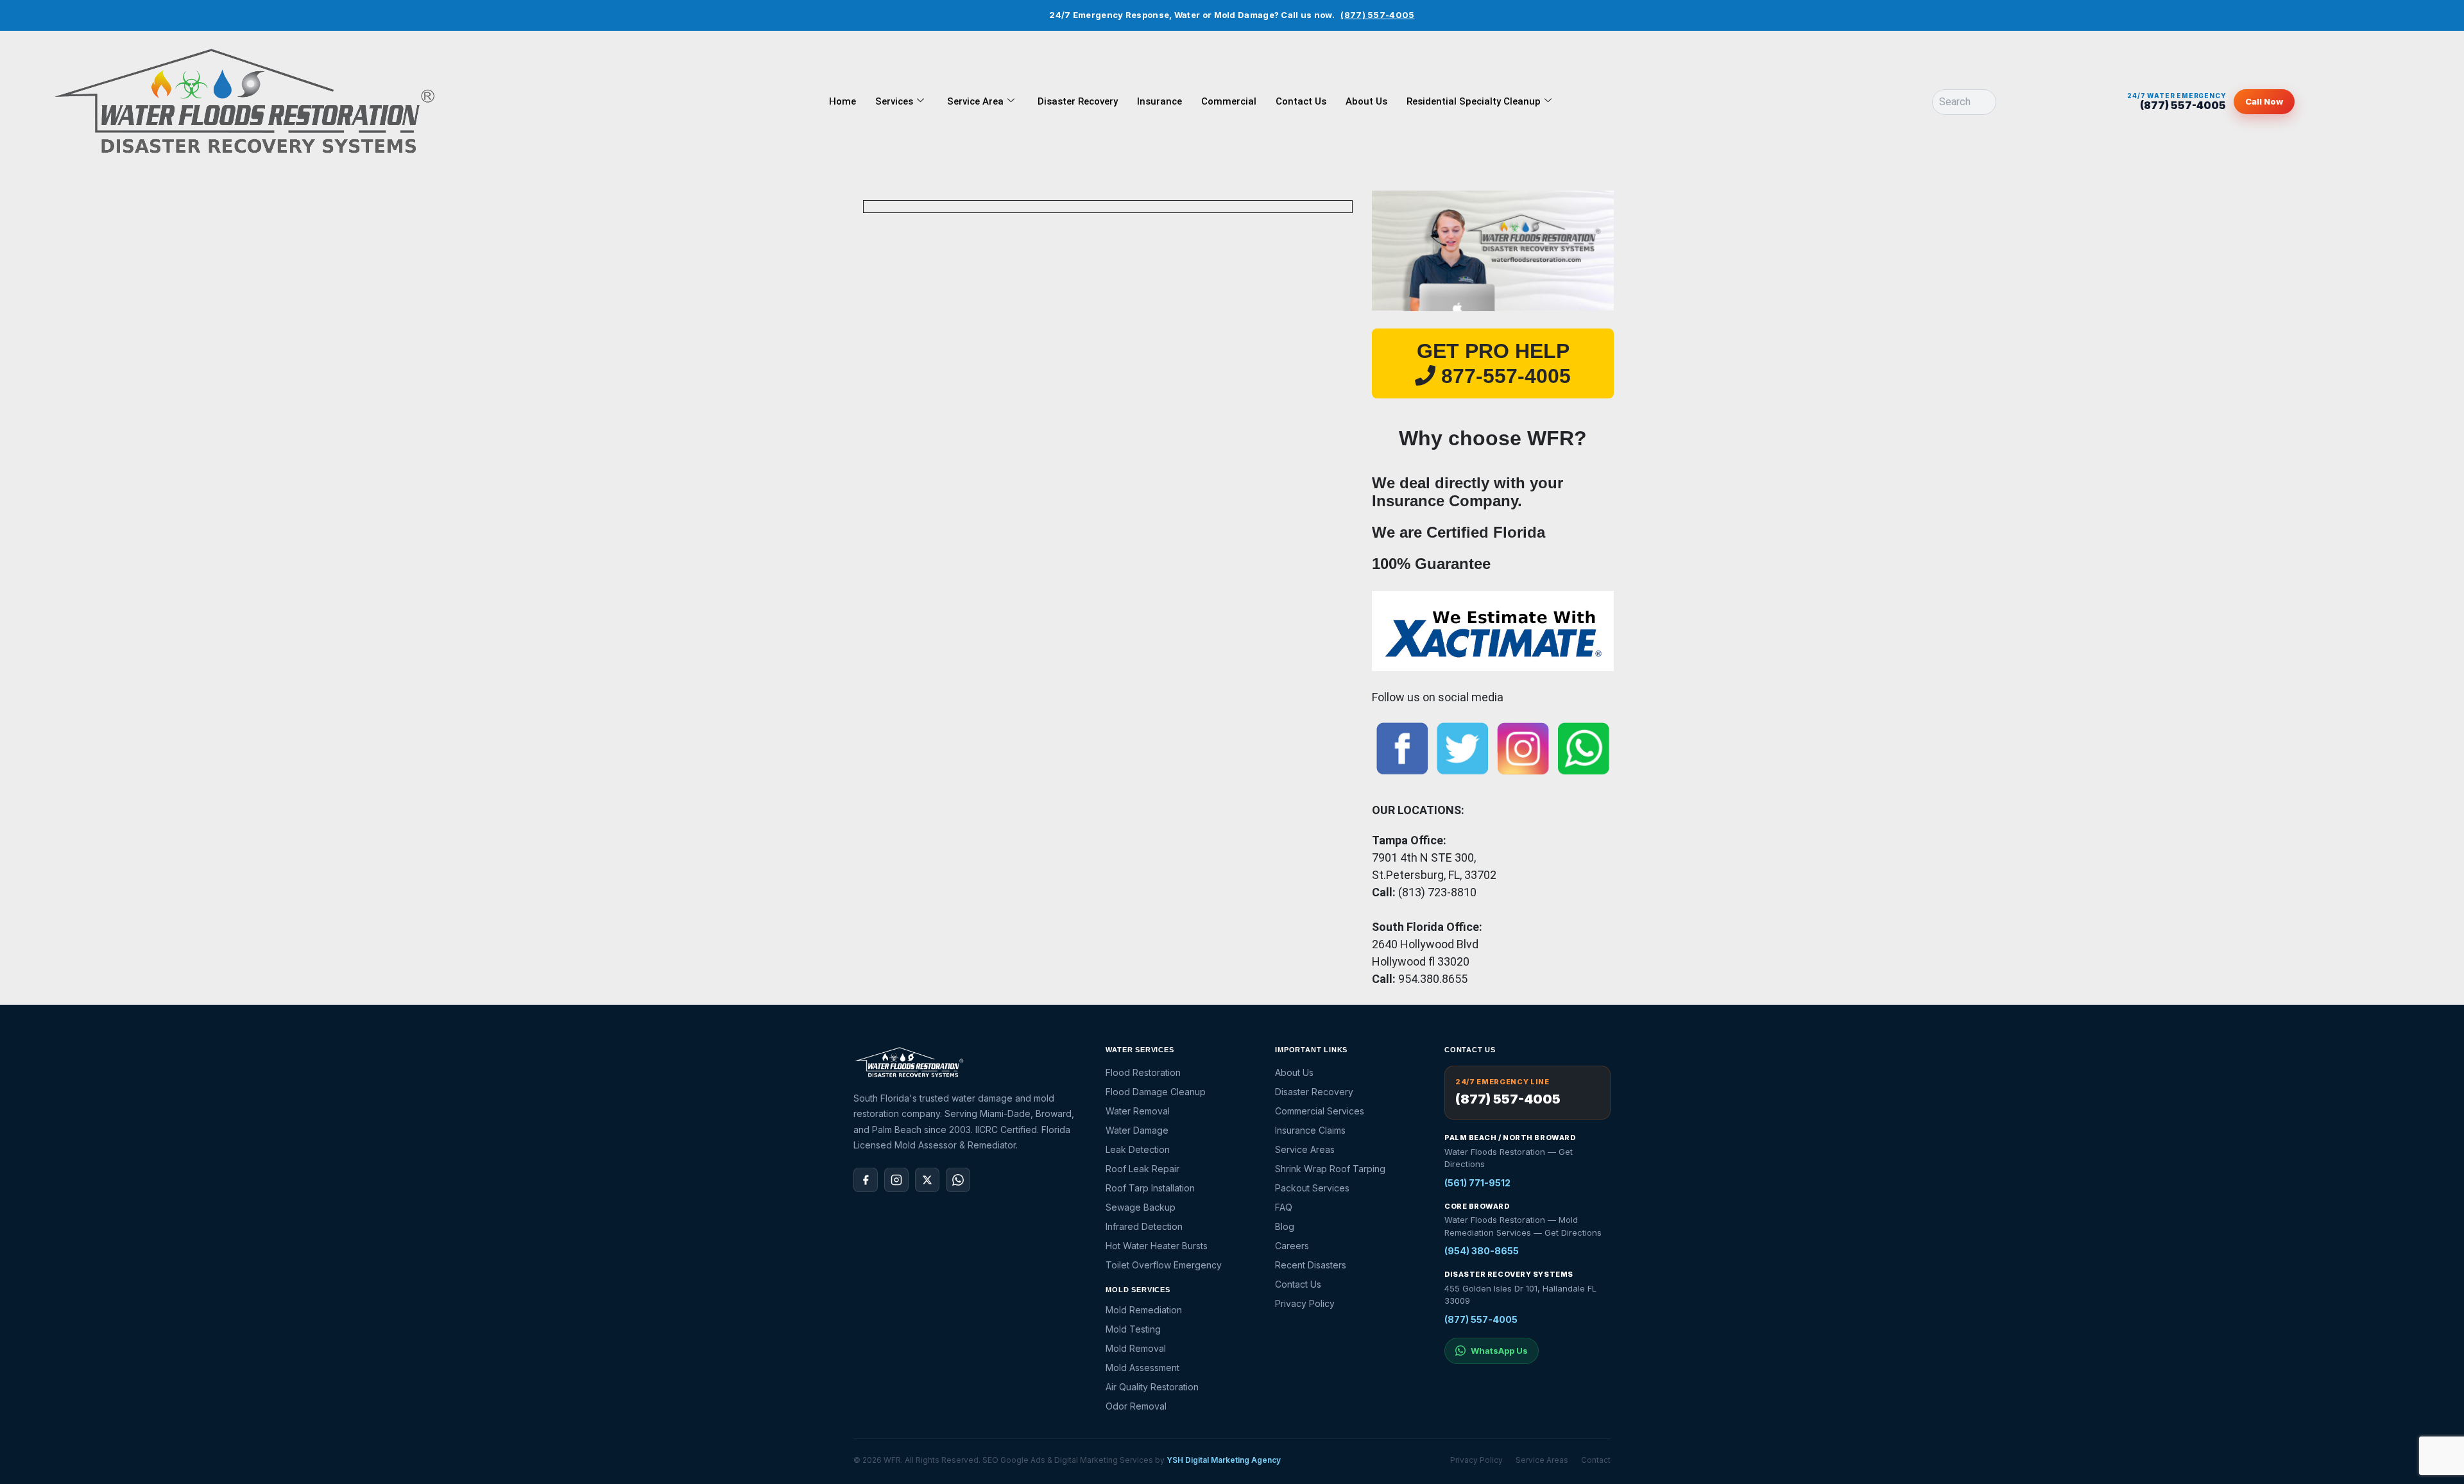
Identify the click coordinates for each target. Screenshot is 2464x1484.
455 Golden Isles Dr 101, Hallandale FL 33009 (1520, 1295)
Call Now (2264, 101)
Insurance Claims (1310, 1130)
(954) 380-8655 (1482, 1251)
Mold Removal (1136, 1348)
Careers (1292, 1246)
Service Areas (1305, 1149)
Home (843, 101)
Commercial (1229, 101)
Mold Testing (1133, 1329)
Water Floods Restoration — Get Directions (1509, 1158)
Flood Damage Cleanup (1156, 1092)
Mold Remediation (1144, 1310)
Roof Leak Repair (1142, 1169)
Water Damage (1137, 1130)
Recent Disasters (1311, 1265)
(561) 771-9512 (1477, 1183)
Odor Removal (1136, 1406)
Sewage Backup (1141, 1207)
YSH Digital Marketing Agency (1224, 1460)
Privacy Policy (1305, 1303)
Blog (1285, 1226)
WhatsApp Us (1499, 1351)
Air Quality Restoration (1152, 1387)
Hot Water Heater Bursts (1157, 1246)
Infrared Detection (1144, 1226)
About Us (1366, 101)
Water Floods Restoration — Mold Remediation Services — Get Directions (1523, 1226)
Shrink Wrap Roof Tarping (1330, 1169)
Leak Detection (1138, 1149)
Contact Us (1301, 101)
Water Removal (1138, 1111)
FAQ (1284, 1207)
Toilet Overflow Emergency (1164, 1265)
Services (894, 101)
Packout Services (1312, 1188)
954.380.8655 (1433, 979)
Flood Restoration (1143, 1072)
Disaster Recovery (1078, 101)
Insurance (1159, 101)
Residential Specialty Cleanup (1474, 101)
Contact (1596, 1460)
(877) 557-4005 (1377, 15)
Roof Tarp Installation (1150, 1188)
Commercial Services (1320, 1111)
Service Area (975, 101)
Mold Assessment (1142, 1368)
